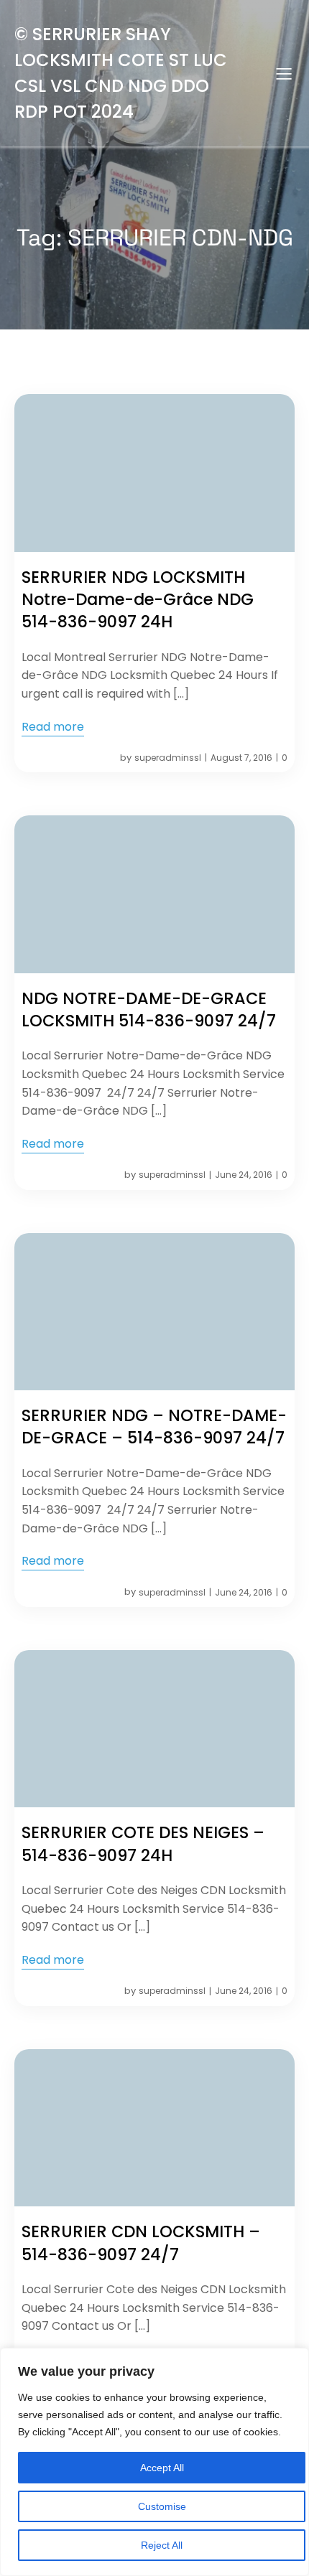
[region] (154, 2462)
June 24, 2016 (244, 1175)
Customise (162, 2506)
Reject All (162, 2545)
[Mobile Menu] (284, 73)
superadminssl (168, 758)
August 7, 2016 (241, 758)
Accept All (162, 2468)
